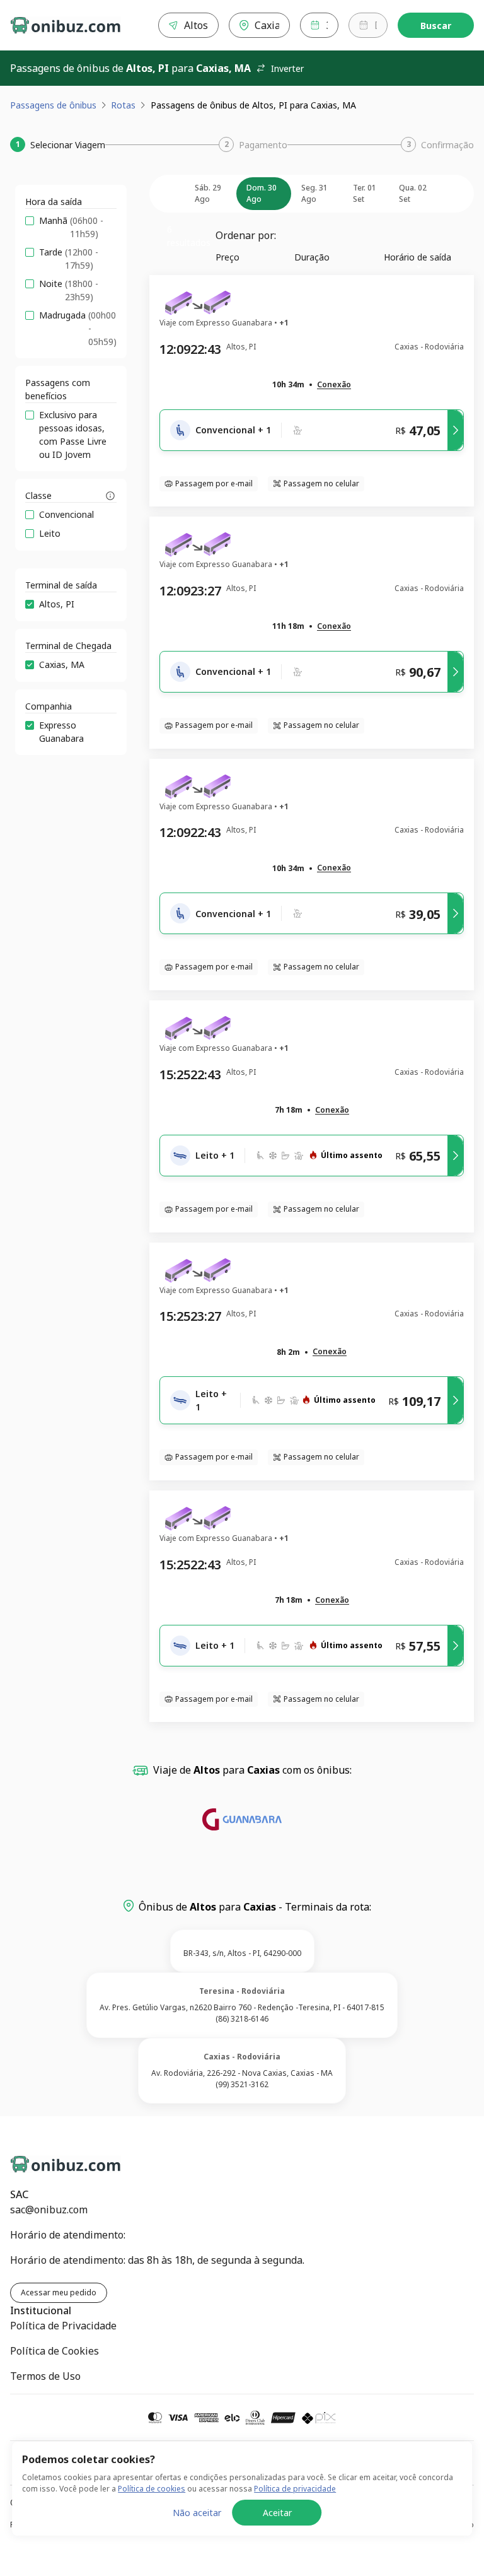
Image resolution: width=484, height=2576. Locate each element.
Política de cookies (152, 2489)
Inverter (287, 68)
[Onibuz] (66, 25)
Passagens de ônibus (53, 105)
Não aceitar (197, 2513)
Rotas (123, 105)
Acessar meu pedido (59, 2292)
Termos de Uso (45, 2376)
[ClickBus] (55, 2162)
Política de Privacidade (63, 2326)
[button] (334, 385)
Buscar (436, 26)
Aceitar (277, 2513)
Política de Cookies (55, 2351)
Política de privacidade (295, 2489)
